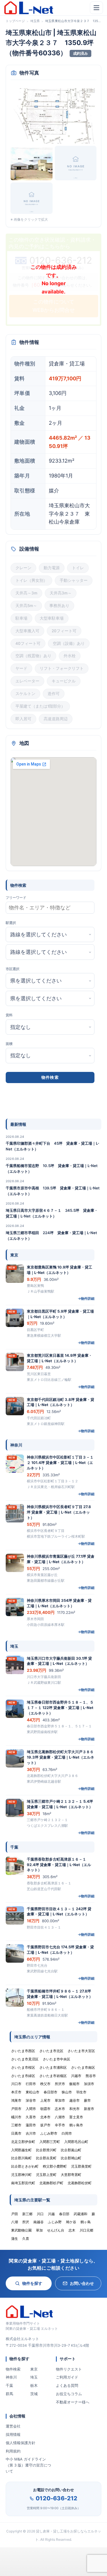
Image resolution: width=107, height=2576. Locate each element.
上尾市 (45, 2100)
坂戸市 (45, 2125)
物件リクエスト (69, 2369)
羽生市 (81, 2092)
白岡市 (67, 2133)
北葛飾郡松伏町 (80, 2183)
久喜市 (31, 2117)
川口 (40, 2214)
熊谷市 (91, 2076)
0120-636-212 (56, 2498)
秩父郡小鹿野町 (55, 2166)
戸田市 (16, 2109)
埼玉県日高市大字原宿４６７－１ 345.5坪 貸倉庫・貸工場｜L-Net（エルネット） (52, 1213)
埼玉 (34, 2377)
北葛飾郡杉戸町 (51, 2183)
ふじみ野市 (49, 2133)
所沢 (26, 2222)
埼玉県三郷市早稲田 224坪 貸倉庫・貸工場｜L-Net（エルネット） (51, 1236)
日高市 (16, 2133)
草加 (39, 2230)
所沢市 (60, 2084)
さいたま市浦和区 (53, 2067)
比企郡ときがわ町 (25, 2166)
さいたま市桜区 (23, 2067)
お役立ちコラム (69, 2394)
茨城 (34, 2394)
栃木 (34, 2385)
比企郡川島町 (21, 2158)
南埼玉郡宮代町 (23, 2183)
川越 (51, 2214)
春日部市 (51, 2092)
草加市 (60, 2100)
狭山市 (67, 2092)
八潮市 (60, 2117)
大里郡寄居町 (71, 2175)
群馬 (9, 2394)
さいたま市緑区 (23, 2076)
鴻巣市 (16, 2100)
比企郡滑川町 (46, 2150)
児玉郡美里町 (81, 2166)
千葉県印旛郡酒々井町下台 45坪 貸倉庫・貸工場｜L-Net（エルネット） (53, 1146)
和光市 (74, 2109)
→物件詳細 (86, 1298)
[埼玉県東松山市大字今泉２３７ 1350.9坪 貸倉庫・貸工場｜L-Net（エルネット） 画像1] (53, 115)
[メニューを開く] (96, 8)
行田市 (31, 2084)
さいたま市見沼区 (25, 2059)
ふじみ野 (55, 2222)
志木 (72, 2230)
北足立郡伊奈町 (23, 2142)
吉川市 (31, 2133)
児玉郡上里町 (46, 2175)
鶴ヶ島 (86, 2222)
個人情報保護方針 (21, 2443)
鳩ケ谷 (71, 2222)
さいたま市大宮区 (81, 2051)
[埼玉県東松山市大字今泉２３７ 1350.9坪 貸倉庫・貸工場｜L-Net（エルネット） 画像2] (32, 163)
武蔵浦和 (80, 2214)
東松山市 (33, 2092)
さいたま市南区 (83, 2067)
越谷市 (74, 2100)
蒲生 (15, 2239)
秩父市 (45, 2084)
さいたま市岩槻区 (53, 2076)
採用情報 (13, 2434)
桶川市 (16, 2117)
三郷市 (16, 2125)
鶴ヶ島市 (76, 2125)
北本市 (45, 2117)
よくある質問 (67, 2385)
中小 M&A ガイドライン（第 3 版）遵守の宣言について (28, 2465)
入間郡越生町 (21, 2150)
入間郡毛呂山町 (76, 2142)
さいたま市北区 (51, 2051)
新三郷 (27, 2214)
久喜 (26, 2239)
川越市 (76, 2076)
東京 (34, 2369)
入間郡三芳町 (50, 2142)
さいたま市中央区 (56, 2059)
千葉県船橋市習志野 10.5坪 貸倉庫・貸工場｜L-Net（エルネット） (52, 1168)
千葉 (9, 2385)
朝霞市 (45, 2109)
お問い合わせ (82, 2283)
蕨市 (87, 2100)
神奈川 (11, 2377)
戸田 (15, 2214)
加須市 (89, 2084)
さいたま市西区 (23, 2051)
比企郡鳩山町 (71, 2158)
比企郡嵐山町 (71, 2150)
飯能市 (74, 2084)
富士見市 (76, 2117)
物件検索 (13, 2369)
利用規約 (13, 2451)
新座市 (89, 2109)
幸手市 (60, 2125)
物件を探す (32, 2283)
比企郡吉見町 (46, 2158)
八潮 (15, 2222)
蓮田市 (31, 2125)
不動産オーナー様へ (73, 2402)
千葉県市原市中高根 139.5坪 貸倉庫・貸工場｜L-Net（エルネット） (53, 1191)
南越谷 (39, 2222)
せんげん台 (56, 2230)
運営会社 (13, 2426)
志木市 (60, 2109)
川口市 (16, 2084)
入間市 (31, 2109)
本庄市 (16, 2092)
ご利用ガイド (67, 2377)
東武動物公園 (21, 2230)
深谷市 (31, 2100)
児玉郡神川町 (21, 2175)
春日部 (64, 2214)
